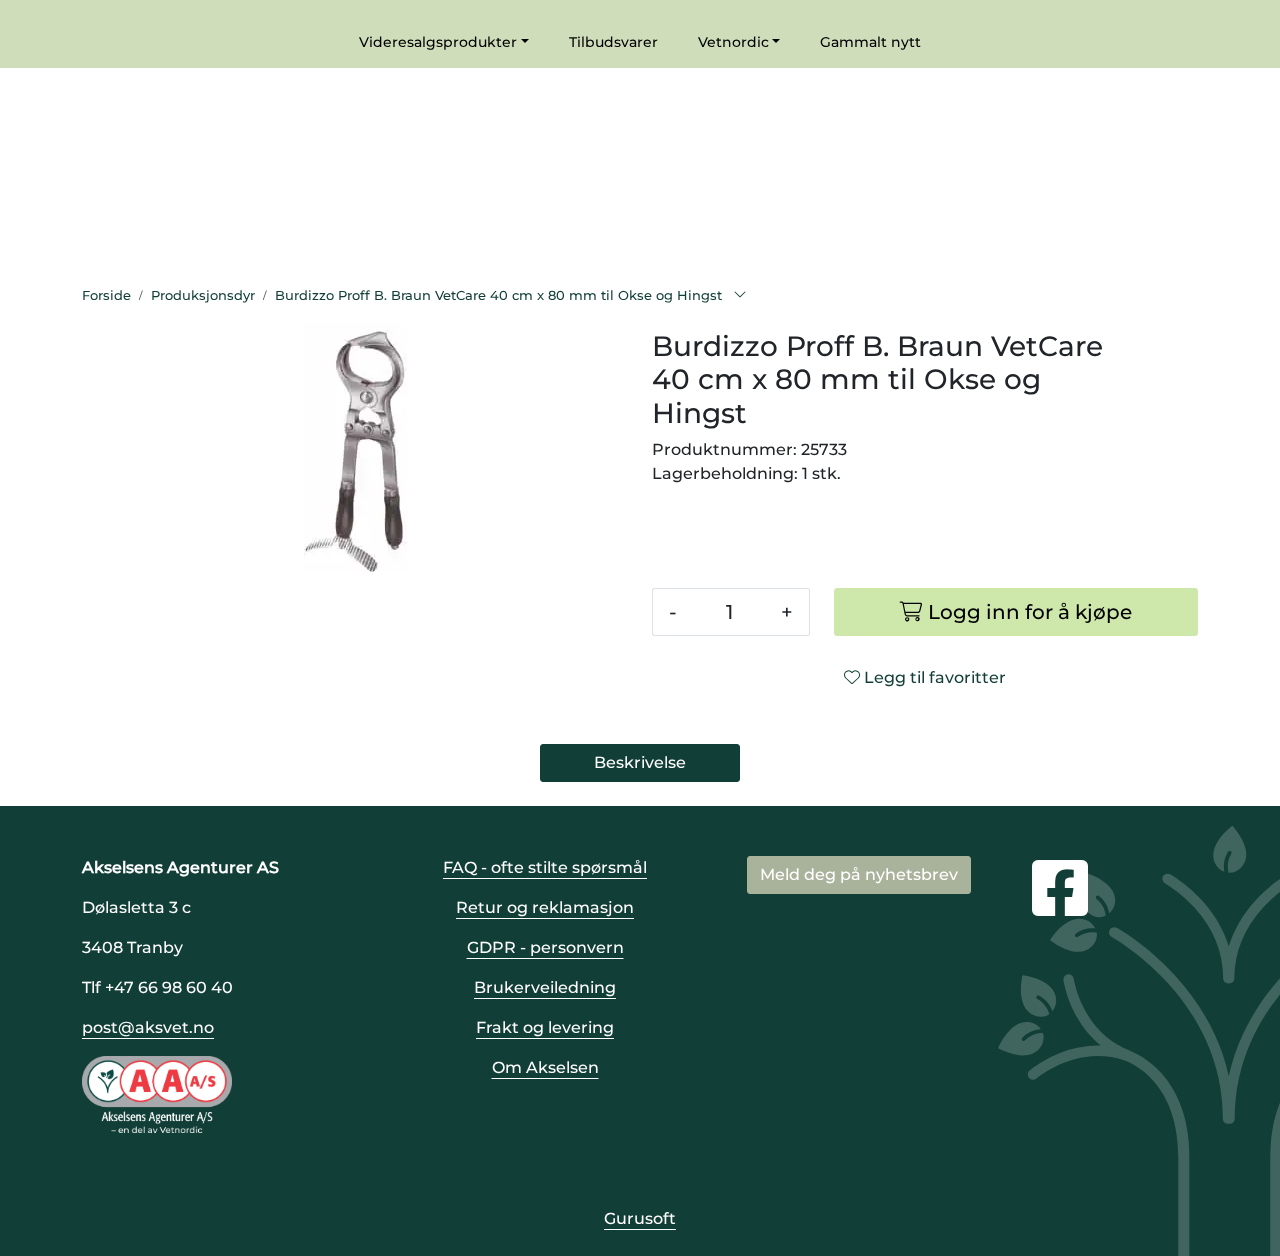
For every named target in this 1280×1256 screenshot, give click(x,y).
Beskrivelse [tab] (640, 762)
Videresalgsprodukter (438, 42)
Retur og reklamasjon (545, 907)
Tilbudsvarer (613, 42)
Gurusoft (640, 1218)
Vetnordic (733, 42)
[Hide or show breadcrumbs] (740, 296)
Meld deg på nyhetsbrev (859, 874)
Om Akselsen (545, 1067)
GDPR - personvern (545, 947)
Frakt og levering (545, 1027)
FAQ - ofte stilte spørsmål (545, 867)
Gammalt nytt (870, 42)
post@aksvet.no (148, 1027)
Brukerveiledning (545, 987)
